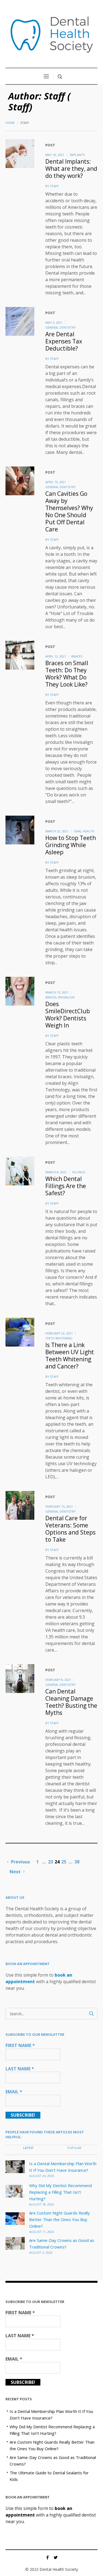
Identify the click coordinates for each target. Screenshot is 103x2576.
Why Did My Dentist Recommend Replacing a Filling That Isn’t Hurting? (60, 2192)
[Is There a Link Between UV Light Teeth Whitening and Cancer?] (20, 1332)
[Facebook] (48, 2557)
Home (10, 123)
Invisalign (66, 997)
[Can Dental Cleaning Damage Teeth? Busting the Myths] (20, 1679)
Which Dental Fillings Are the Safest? (66, 1186)
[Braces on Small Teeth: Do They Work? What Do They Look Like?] (20, 655)
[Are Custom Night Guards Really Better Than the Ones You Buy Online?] (15, 2218)
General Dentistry (61, 327)
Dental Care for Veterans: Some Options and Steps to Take (70, 1529)
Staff (54, 186)
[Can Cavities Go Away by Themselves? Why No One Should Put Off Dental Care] (20, 481)
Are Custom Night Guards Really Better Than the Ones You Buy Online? (59, 2219)
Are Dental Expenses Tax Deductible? (64, 341)
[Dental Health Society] (52, 35)
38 (77, 1862)
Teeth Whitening (59, 1338)
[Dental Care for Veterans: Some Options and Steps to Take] (20, 1505)
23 (51, 1862)
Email (14, 2092)
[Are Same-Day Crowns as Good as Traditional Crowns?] (15, 2243)
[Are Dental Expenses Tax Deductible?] (20, 321)
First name (20, 2045)
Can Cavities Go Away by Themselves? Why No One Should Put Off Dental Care (69, 511)
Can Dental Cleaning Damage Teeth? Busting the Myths (71, 1702)
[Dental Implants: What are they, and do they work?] (20, 154)
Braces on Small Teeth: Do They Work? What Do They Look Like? (67, 674)
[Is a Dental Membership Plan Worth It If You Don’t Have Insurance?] (15, 2166)
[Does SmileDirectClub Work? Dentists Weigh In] (20, 991)
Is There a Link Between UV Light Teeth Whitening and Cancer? (70, 1356)
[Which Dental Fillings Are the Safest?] (20, 1171)
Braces (77, 656)
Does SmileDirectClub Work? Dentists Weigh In (68, 1015)
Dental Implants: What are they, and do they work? (71, 169)
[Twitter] (56, 2557)
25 (64, 1862)
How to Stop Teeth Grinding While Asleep (71, 845)
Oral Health (84, 831)
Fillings (79, 1172)
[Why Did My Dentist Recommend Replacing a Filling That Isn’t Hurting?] (15, 2191)
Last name (20, 2069)
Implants (77, 155)
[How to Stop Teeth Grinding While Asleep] (20, 830)
